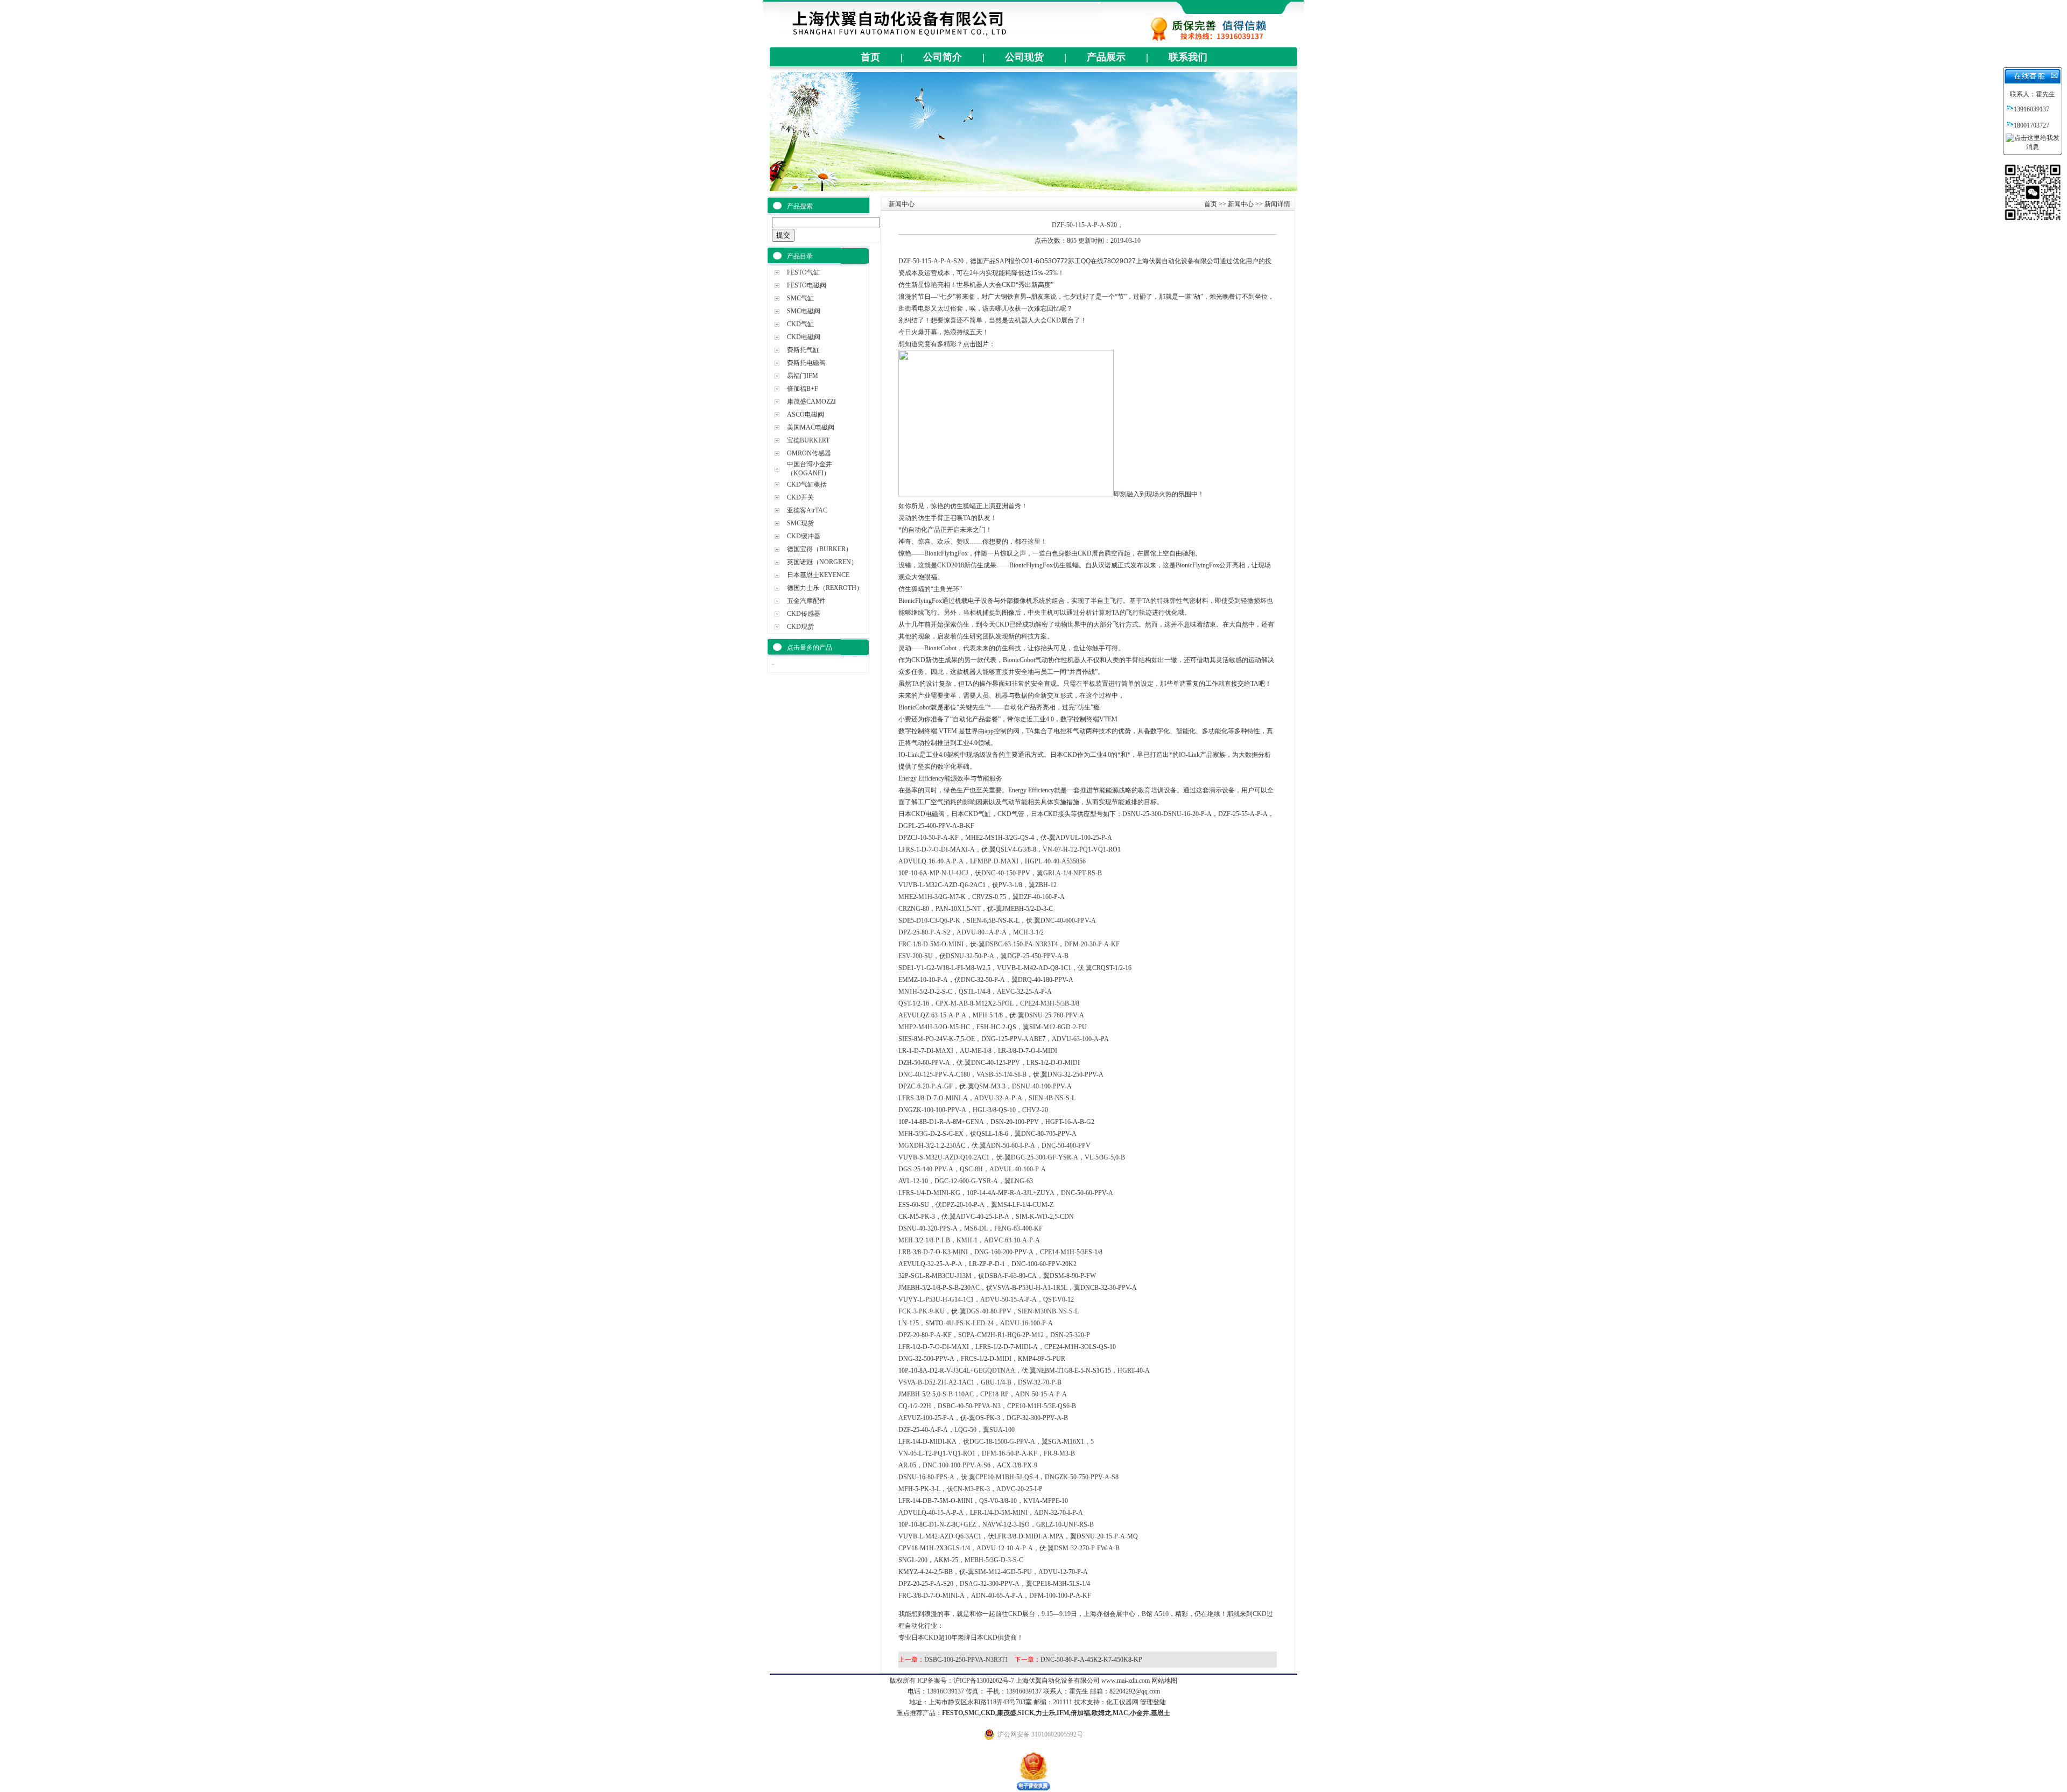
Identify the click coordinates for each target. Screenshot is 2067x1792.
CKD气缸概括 (807, 484)
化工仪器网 (1122, 1702)
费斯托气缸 (803, 350)
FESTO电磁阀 (807, 285)
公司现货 (1024, 57)
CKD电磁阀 (804, 337)
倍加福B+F (803, 389)
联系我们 (1188, 57)
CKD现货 (800, 627)
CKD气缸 (800, 324)
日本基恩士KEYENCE (818, 575)
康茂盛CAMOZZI (811, 402)
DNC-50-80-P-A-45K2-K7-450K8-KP (1091, 1660)
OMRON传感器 (809, 453)
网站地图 (1164, 1681)
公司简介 (943, 57)
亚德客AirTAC (807, 510)
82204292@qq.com (1135, 1691)
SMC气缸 (800, 298)
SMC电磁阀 (804, 311)
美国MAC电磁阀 (811, 427)
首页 (870, 57)
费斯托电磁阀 (806, 363)
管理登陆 (1153, 1702)
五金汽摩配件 (806, 601)
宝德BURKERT (808, 440)
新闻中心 (1241, 204)
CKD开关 (800, 497)
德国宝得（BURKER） (820, 549)
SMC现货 (800, 523)
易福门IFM (803, 376)
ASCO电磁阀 (806, 414)
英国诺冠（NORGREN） (822, 562)
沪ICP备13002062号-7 (984, 1681)
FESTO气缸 (803, 272)
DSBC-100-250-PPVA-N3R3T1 (966, 1660)
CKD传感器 (804, 614)
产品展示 (1106, 57)
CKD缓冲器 (804, 536)
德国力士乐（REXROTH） (825, 588)
